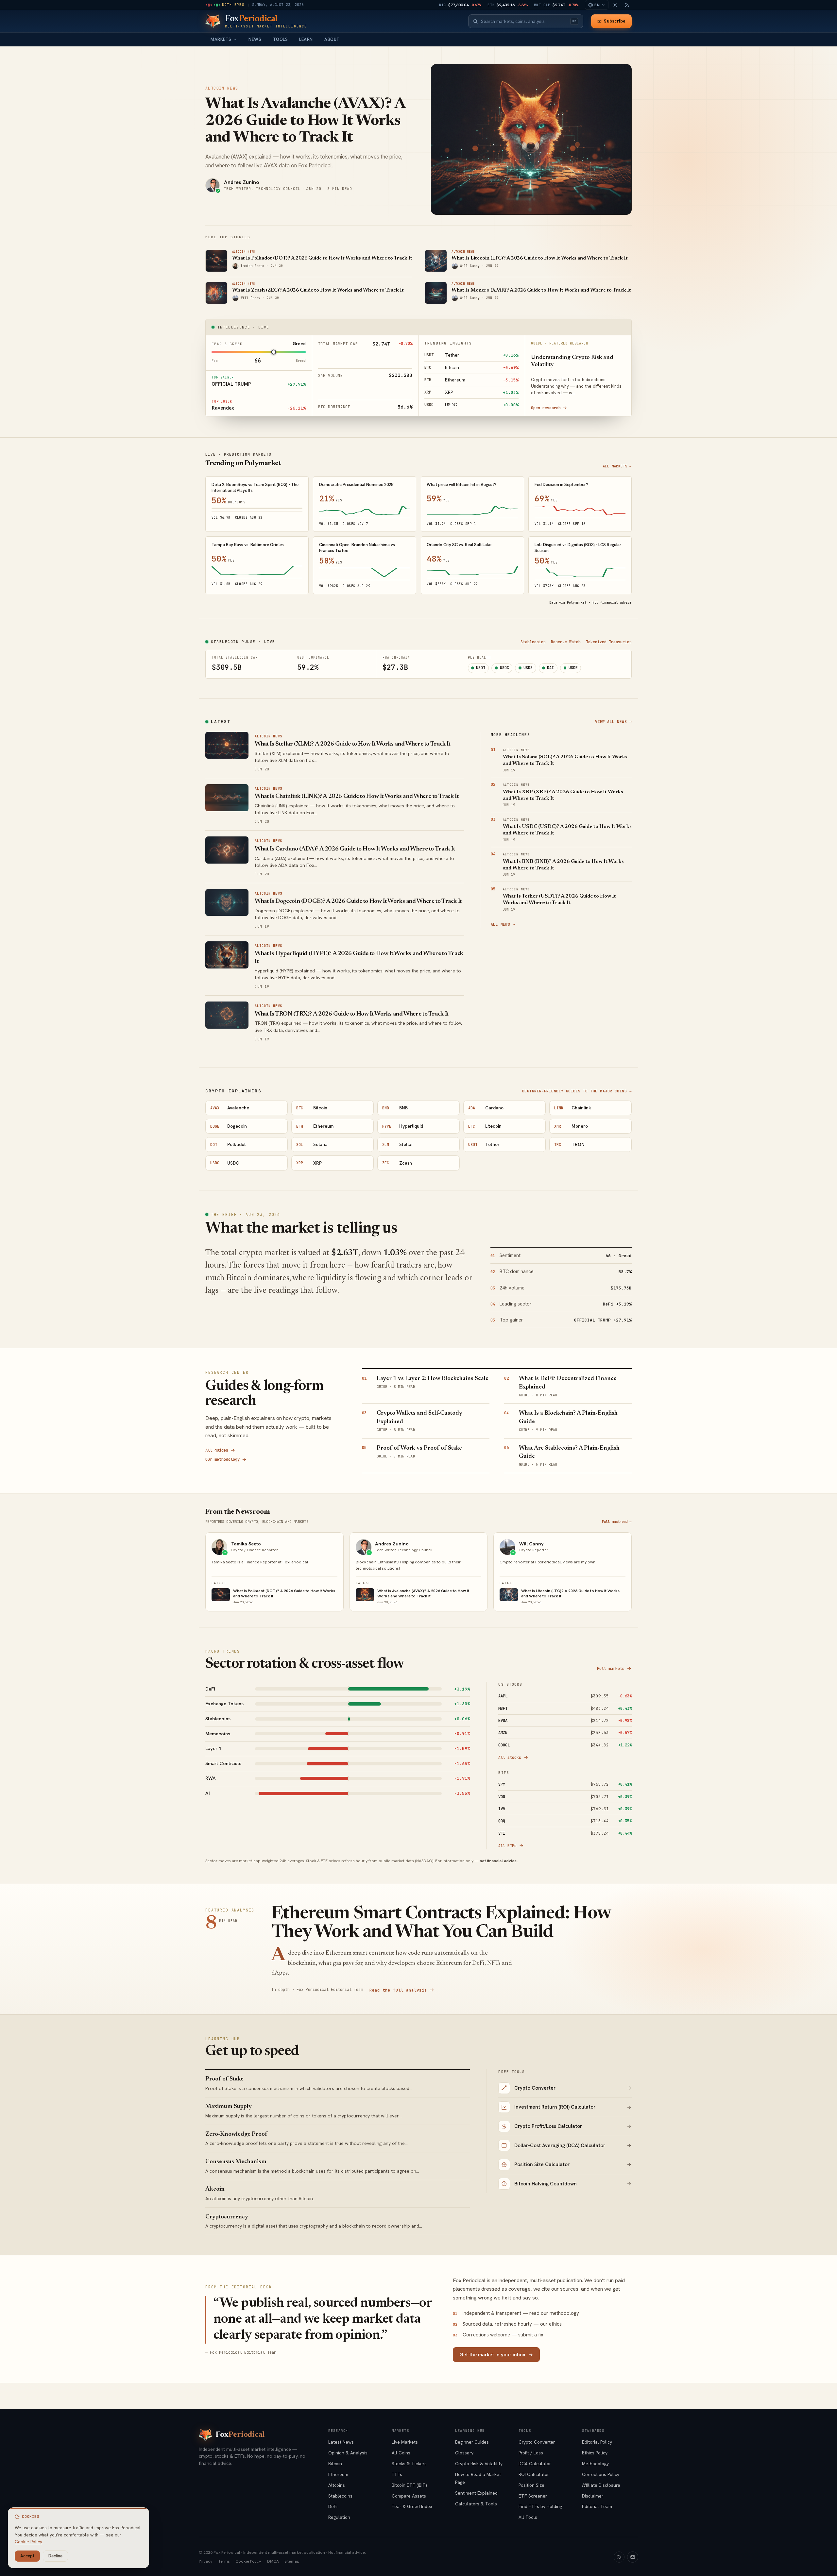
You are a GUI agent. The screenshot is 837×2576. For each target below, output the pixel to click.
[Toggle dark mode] (615, 5)
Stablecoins (533, 642)
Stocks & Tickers (409, 2464)
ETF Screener (533, 2496)
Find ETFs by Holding (540, 2506)
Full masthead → (617, 1522)
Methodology (595, 2464)
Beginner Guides (472, 2442)
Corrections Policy (601, 2474)
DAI (550, 668)
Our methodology (222, 1459)
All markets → (617, 466)
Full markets (611, 1668)
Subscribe (615, 21)
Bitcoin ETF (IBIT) (409, 2485)
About (332, 39)
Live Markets (405, 2442)
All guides (217, 1450)
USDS (528, 668)
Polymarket (577, 603)
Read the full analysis (398, 1990)
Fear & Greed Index (412, 2506)
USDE (573, 668)
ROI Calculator (534, 2474)
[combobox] (524, 21)
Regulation (339, 2517)
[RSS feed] (627, 5)
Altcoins (337, 2485)
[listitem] (338, 1689)
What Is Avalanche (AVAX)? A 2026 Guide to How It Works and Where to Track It (305, 121)
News (255, 39)
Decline (55, 2556)
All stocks (510, 1757)
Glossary (464, 2453)
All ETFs (507, 1846)
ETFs (397, 2474)
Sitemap (292, 2561)
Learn (306, 39)
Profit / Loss (531, 2453)
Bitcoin (335, 2464)
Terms (224, 2561)
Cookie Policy (248, 2561)
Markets (221, 39)
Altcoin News (222, 88)
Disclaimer (593, 2496)
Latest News (341, 2442)
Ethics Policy (595, 2453)
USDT (481, 668)
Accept (27, 2556)
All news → (503, 924)
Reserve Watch (566, 642)
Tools (281, 39)
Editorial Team (597, 2506)
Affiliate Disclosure (601, 2485)
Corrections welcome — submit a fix (498, 2335)
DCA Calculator (535, 2464)
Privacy (206, 2561)
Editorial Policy (597, 2442)
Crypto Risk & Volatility (479, 2464)
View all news (613, 722)
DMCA (273, 2561)
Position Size (531, 2485)
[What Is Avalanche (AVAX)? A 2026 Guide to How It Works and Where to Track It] (531, 139)
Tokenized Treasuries (609, 642)
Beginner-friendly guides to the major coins (577, 1091)
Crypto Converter (537, 2442)
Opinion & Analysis (348, 2453)
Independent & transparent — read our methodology (516, 2313)
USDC (504, 668)
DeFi (333, 2506)
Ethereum (338, 2474)
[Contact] (633, 2557)
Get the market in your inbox (492, 2355)
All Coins (401, 2453)
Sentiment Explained (476, 2493)
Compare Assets (409, 2496)
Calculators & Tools (476, 2504)
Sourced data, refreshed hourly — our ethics (507, 2324)
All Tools (528, 2517)
